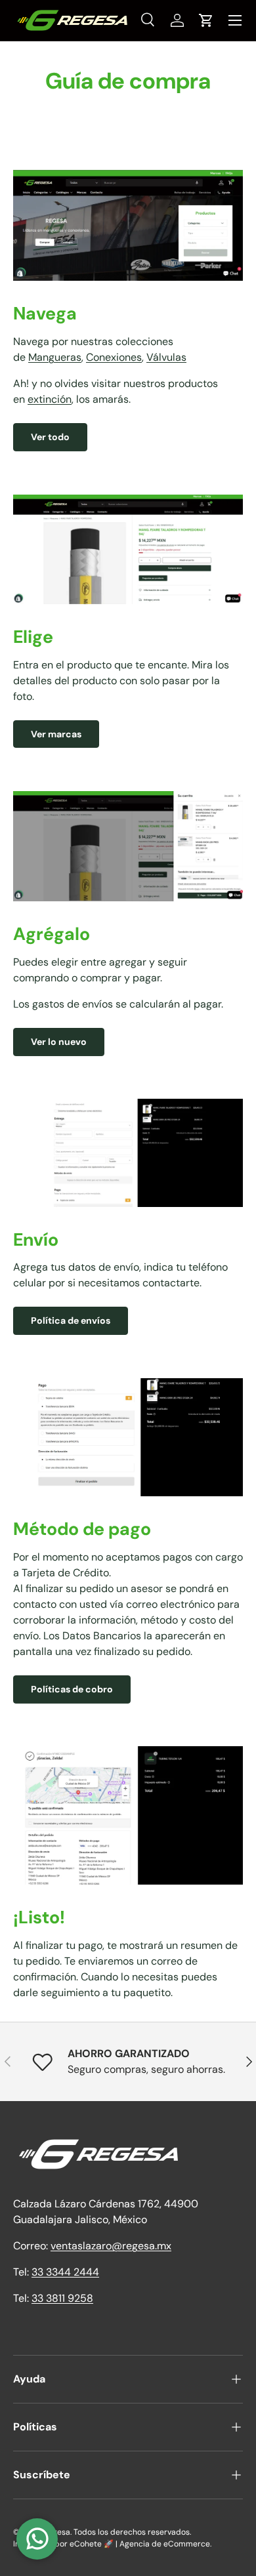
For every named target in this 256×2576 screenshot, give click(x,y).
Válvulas (166, 357)
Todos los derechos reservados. (132, 2532)
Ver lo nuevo (59, 1042)
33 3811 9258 (62, 2298)
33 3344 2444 (65, 2272)
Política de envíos (71, 1320)
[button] (206, 20)
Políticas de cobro (72, 1689)
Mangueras (55, 357)
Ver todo (50, 437)
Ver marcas (56, 734)
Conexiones (114, 357)
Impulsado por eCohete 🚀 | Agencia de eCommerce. (112, 2544)
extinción (50, 399)
